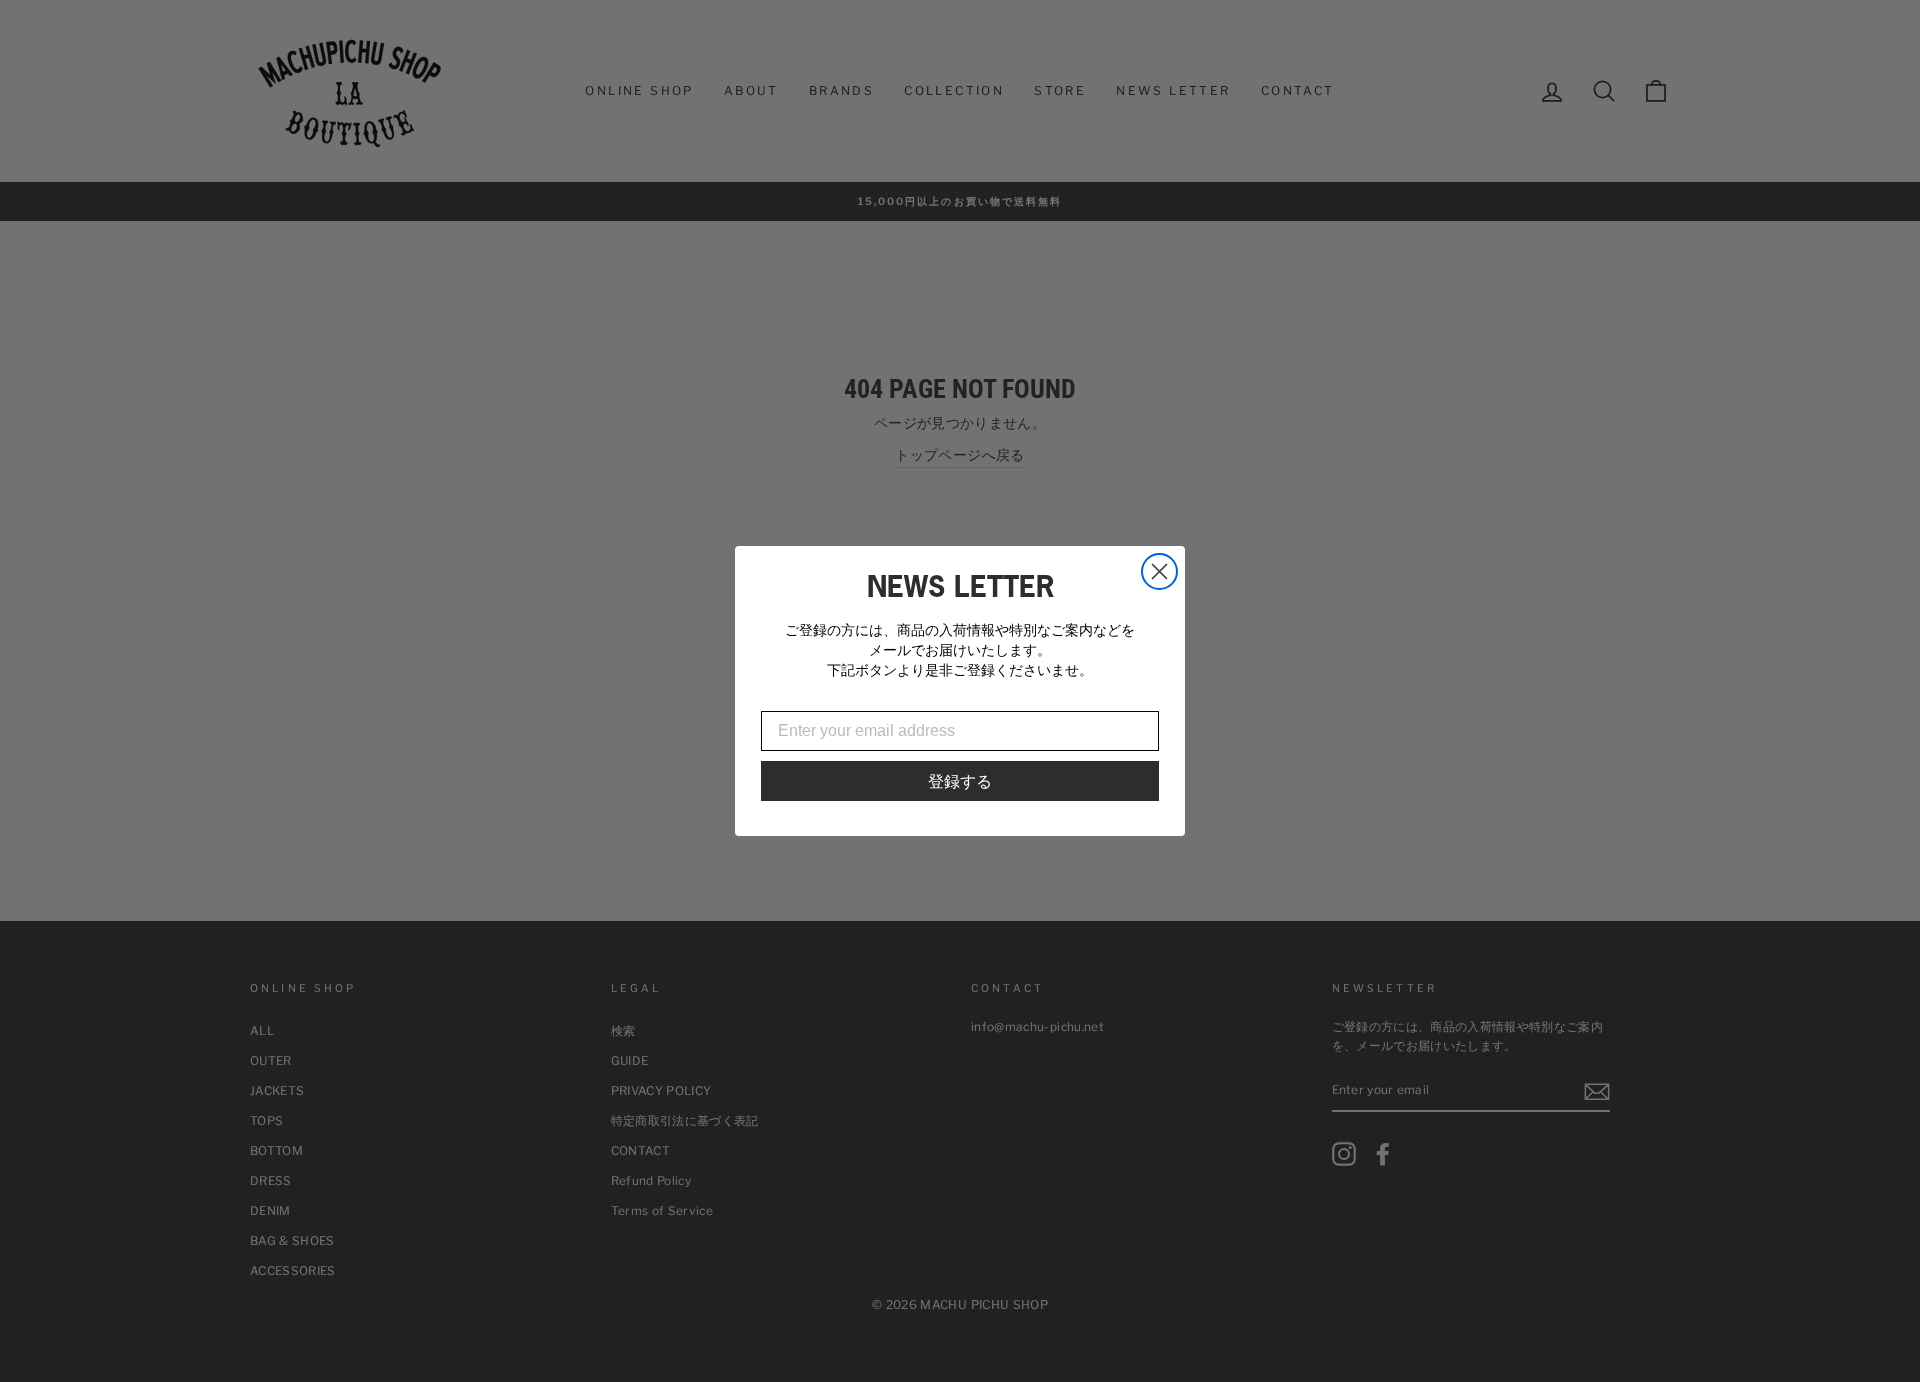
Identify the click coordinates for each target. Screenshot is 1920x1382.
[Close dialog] (1159, 571)
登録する (960, 781)
